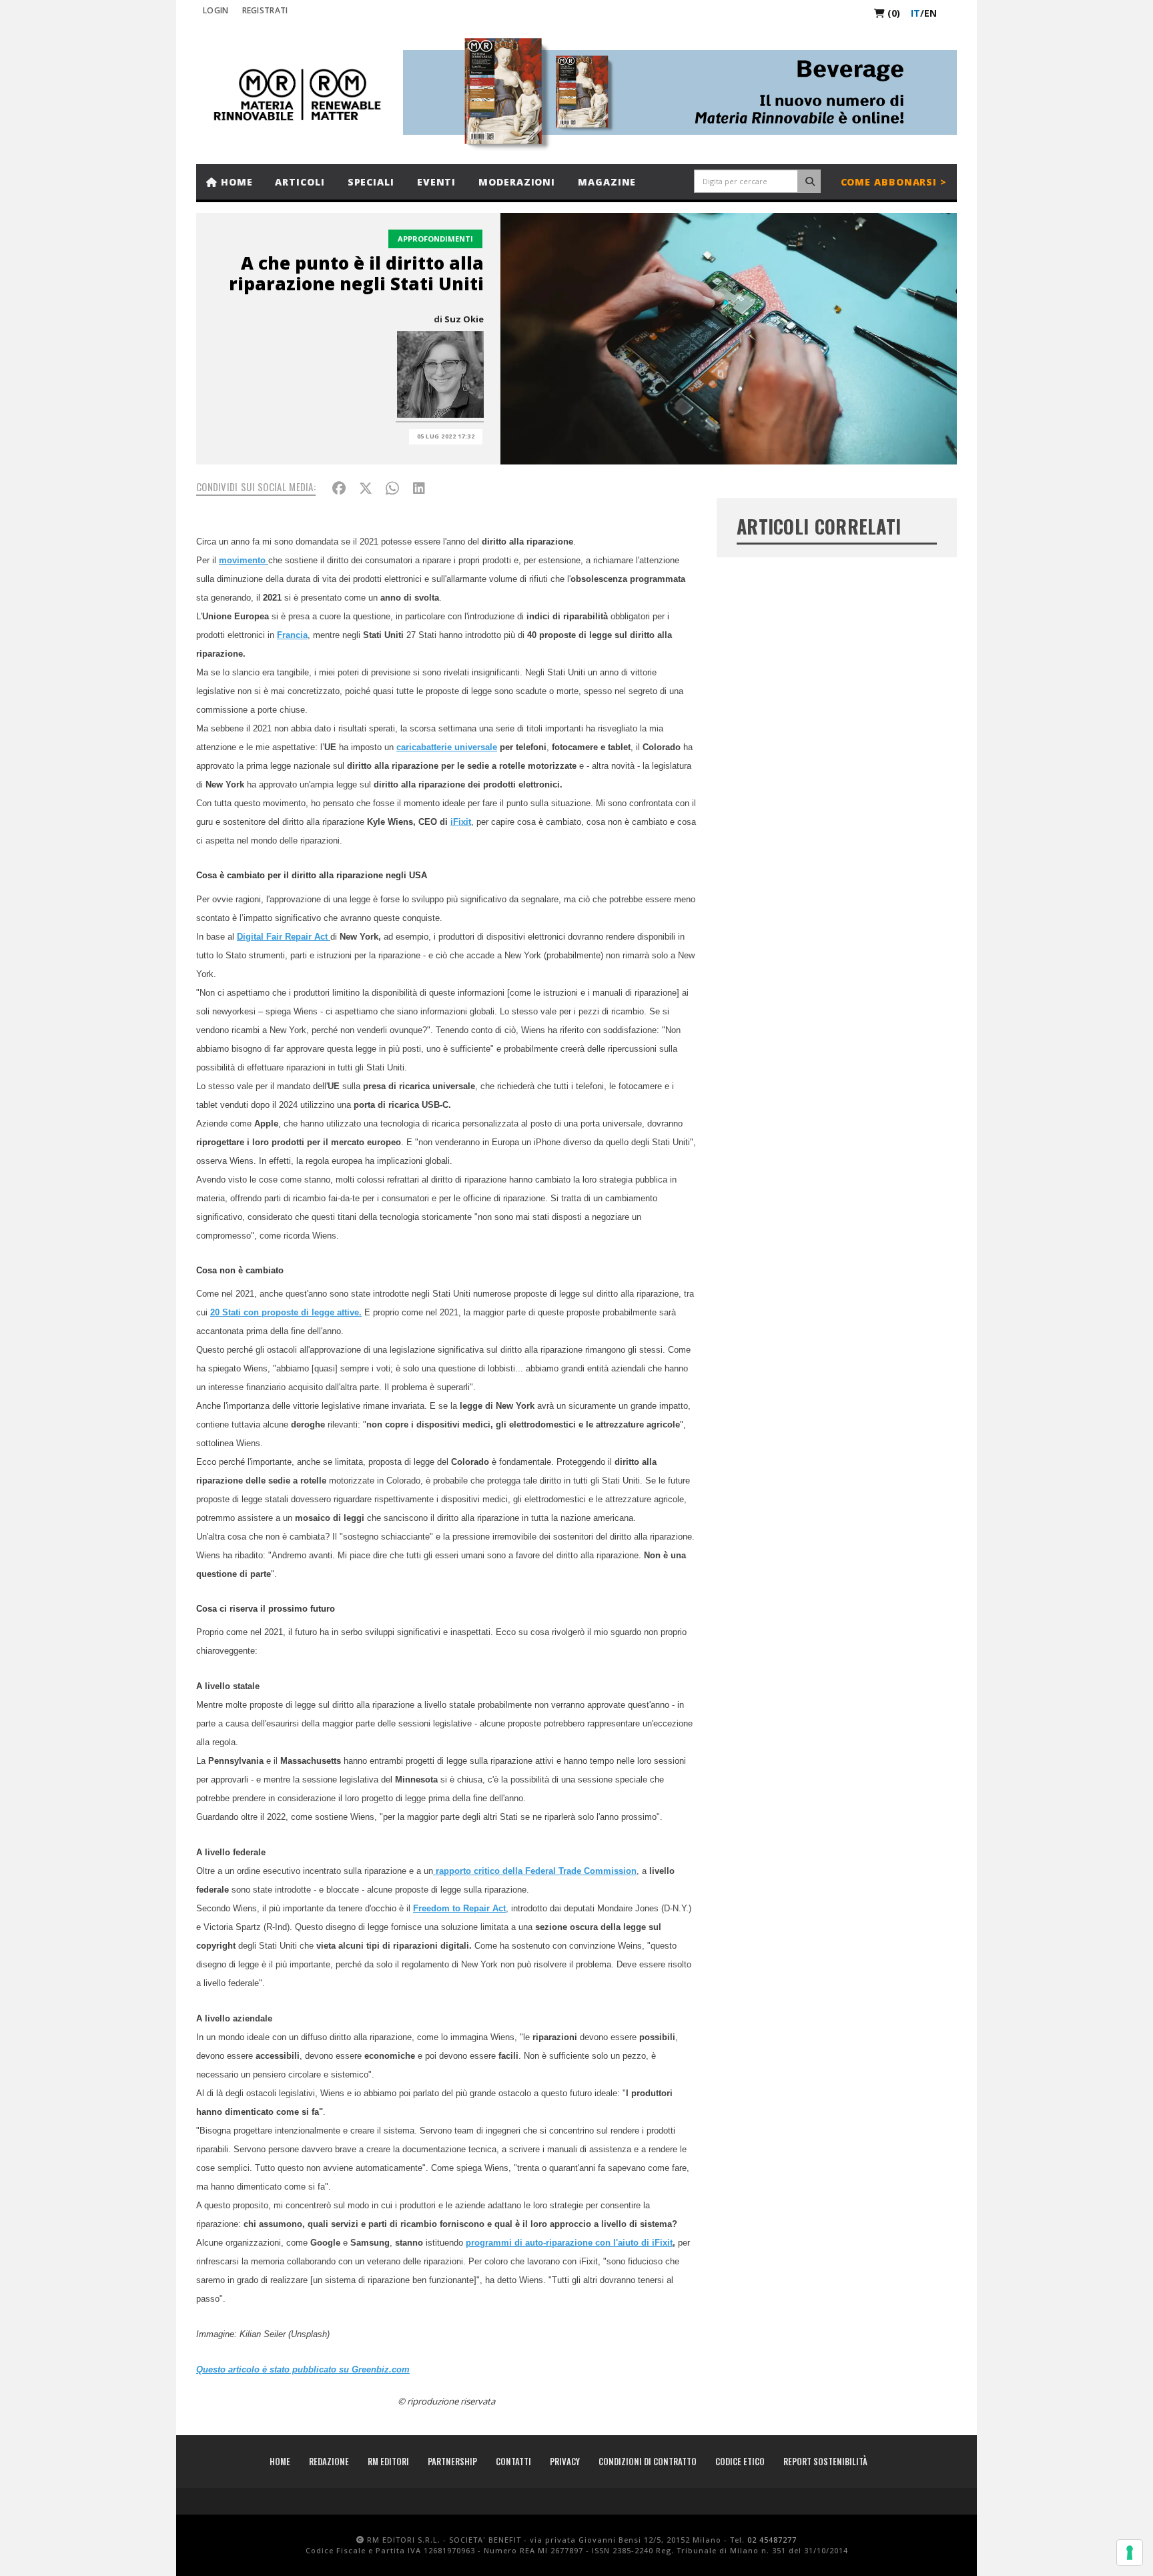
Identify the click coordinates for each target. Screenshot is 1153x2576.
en (930, 13)
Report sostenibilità (825, 2461)
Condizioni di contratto (648, 2461)
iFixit (461, 822)
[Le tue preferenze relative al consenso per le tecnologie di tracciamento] (1130, 2553)
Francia (292, 635)
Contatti (513, 2461)
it (915, 13)
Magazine (607, 182)
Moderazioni (517, 182)
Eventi (436, 182)
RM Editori (388, 2461)
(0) (892, 13)
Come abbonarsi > (894, 182)
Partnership (452, 2461)
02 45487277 (772, 2540)
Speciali (371, 182)
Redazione (329, 2461)
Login (216, 10)
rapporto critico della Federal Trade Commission (535, 1871)
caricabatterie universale (447, 747)
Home (235, 182)
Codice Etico (740, 2461)
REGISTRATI (265, 10)
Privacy (565, 2461)
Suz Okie (464, 319)
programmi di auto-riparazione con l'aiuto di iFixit (569, 2243)
